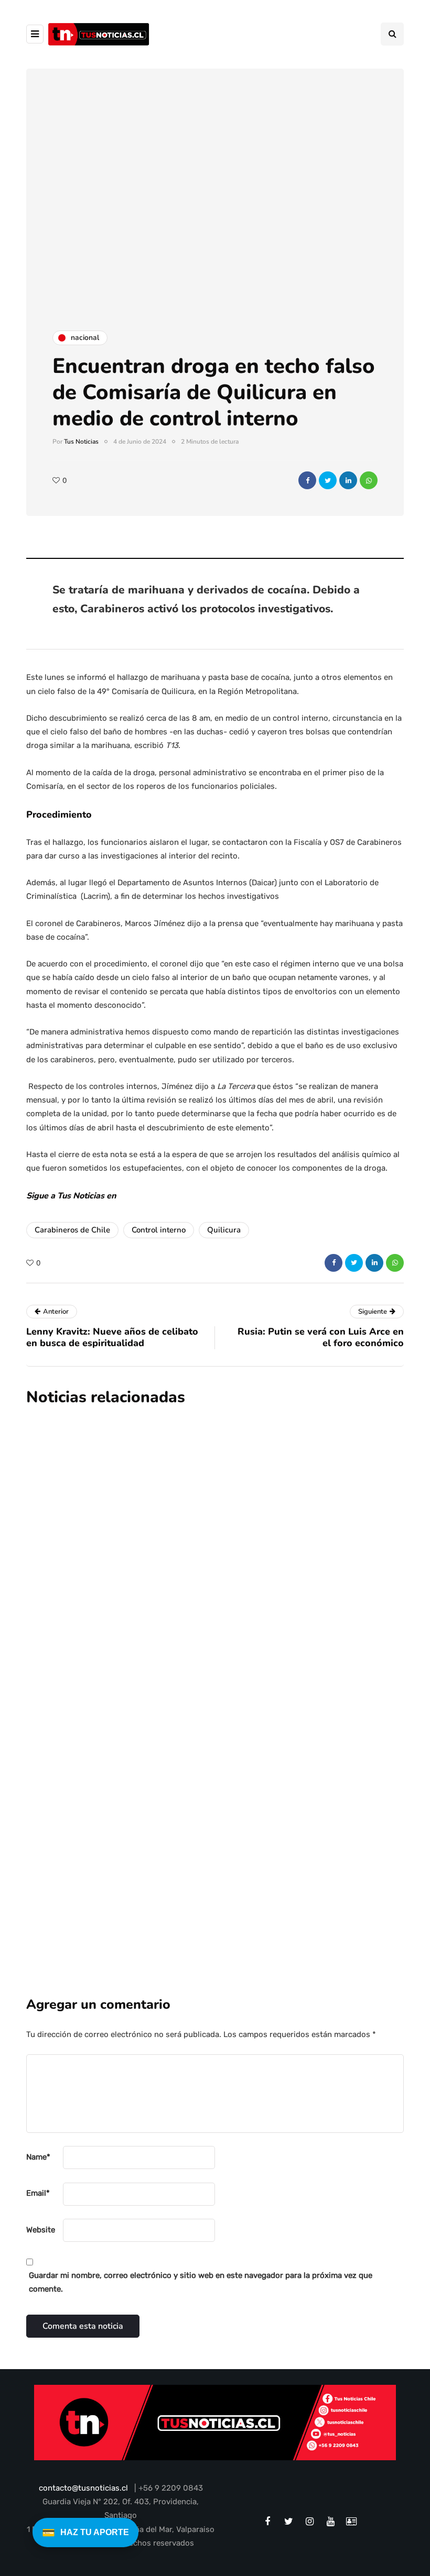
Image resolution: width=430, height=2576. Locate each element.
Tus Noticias (81, 442)
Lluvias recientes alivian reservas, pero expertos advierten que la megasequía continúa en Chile (263, 1519)
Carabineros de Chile (72, 1230)
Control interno (159, 1230)
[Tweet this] (328, 480)
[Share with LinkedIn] (348, 480)
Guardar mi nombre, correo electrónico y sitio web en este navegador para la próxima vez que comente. (201, 2282)
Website (41, 2230)
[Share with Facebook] (307, 480)
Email (38, 2193)
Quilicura (224, 1230)
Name (38, 2157)
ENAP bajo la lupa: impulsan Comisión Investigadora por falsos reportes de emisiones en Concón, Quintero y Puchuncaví (279, 1665)
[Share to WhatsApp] (369, 480)
